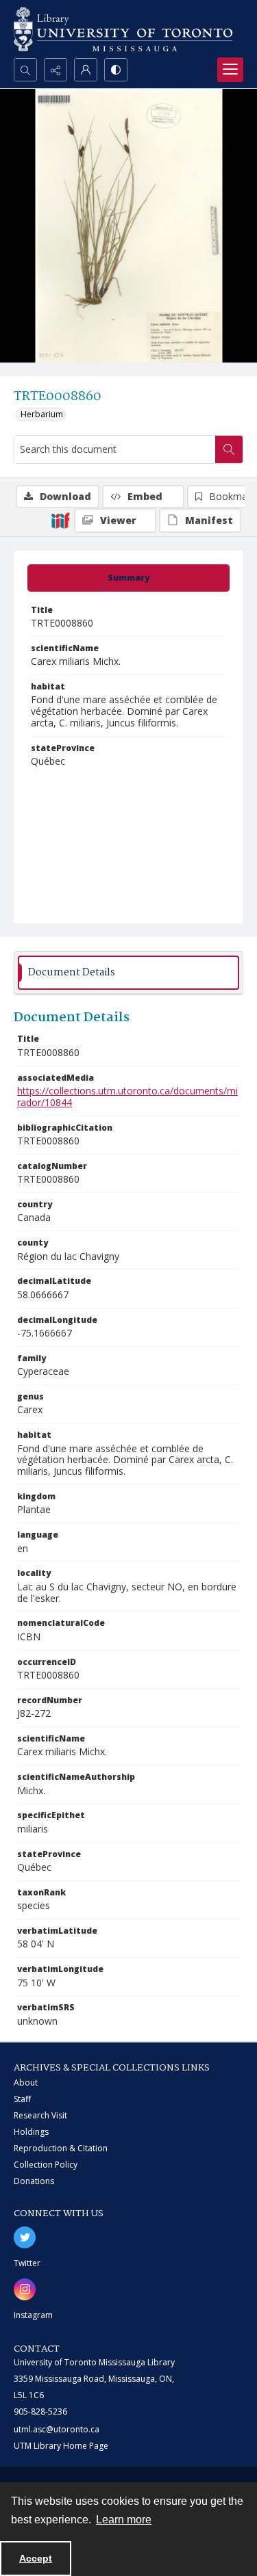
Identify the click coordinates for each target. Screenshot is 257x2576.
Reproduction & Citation (61, 2148)
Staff (22, 2099)
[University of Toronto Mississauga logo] (123, 29)
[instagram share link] (25, 2289)
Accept (36, 2558)
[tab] (128, 578)
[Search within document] (229, 449)
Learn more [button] (124, 2520)
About (26, 2082)
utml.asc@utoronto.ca (57, 2429)
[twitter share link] (25, 2237)
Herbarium (42, 414)
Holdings (31, 2132)
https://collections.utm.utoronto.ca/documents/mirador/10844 (127, 1096)
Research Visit (40, 2115)
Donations (34, 2181)
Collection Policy (46, 2165)
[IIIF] (60, 520)
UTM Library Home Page (61, 2446)
